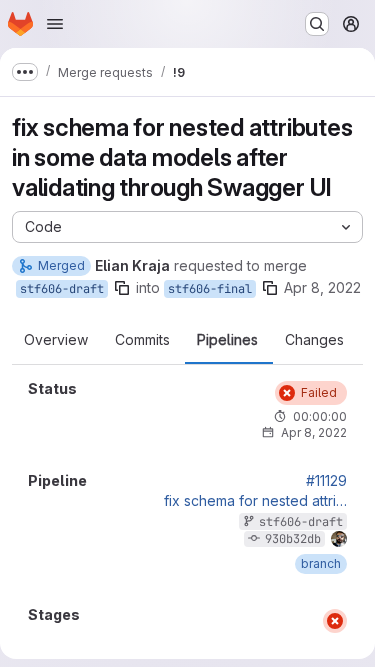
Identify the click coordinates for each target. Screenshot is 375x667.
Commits (142, 340)
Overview (56, 340)
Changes (314, 340)
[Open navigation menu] (55, 24)
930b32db (293, 539)
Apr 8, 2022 (322, 287)
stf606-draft (62, 289)
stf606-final (210, 289)
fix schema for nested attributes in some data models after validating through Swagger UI (255, 501)
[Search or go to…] (317, 24)
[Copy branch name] (122, 288)
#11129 (326, 481)
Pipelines (227, 340)
